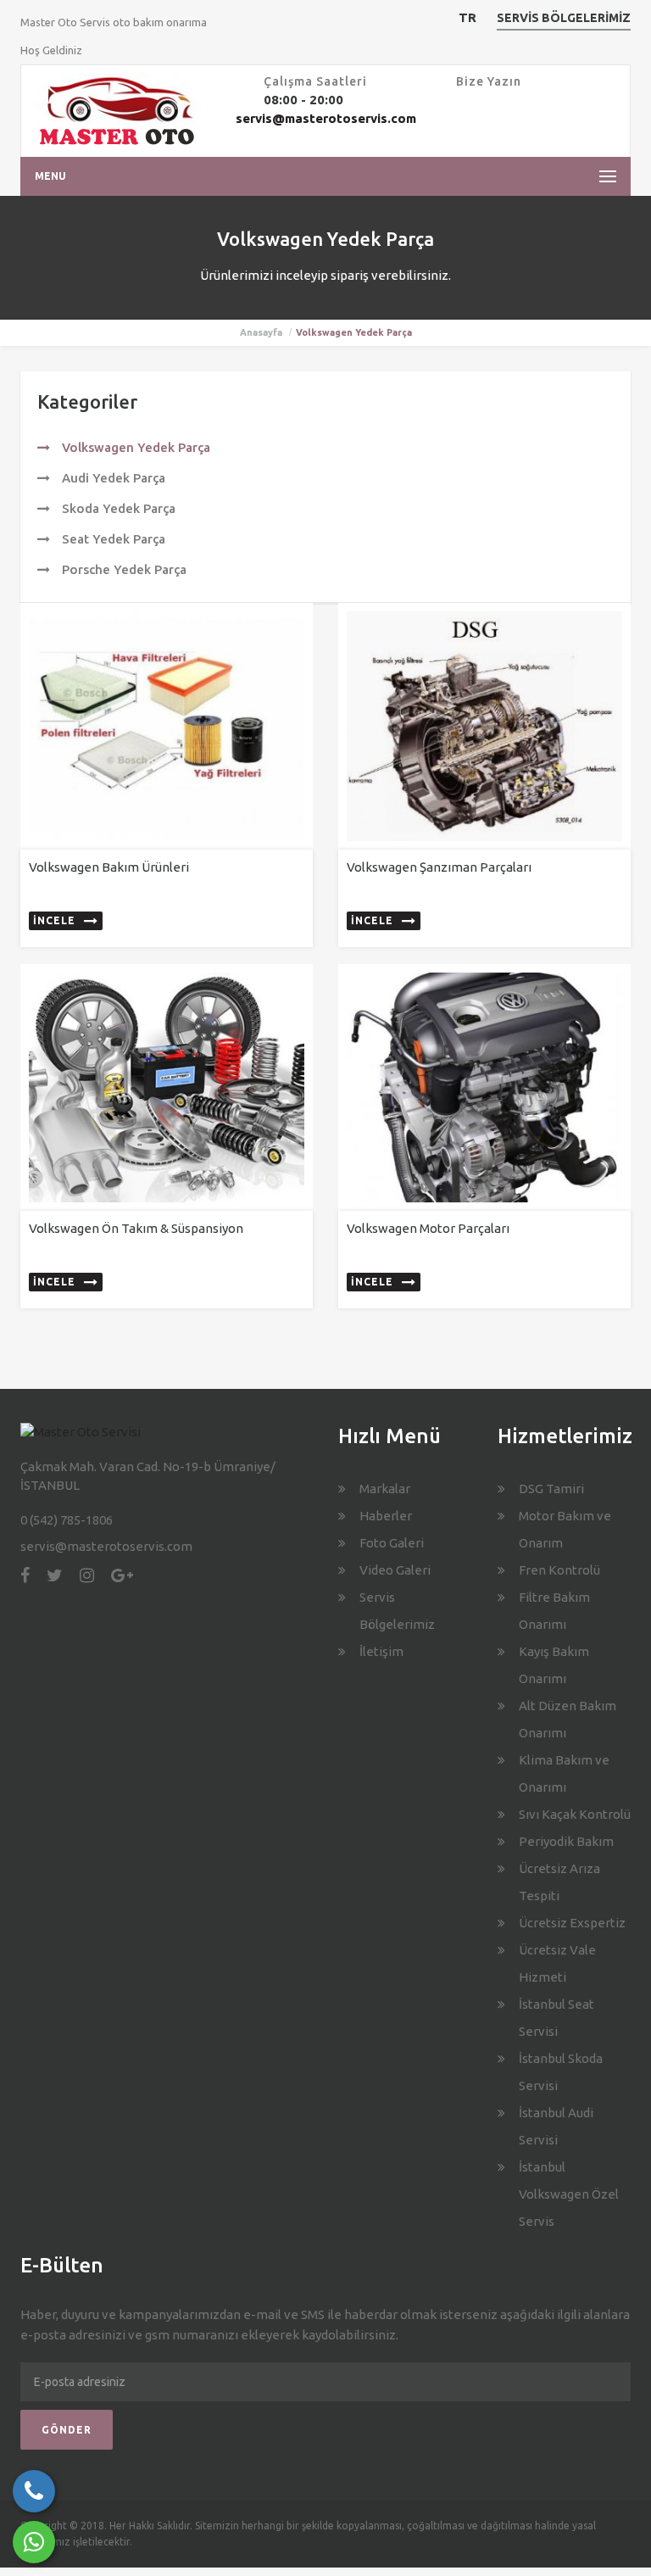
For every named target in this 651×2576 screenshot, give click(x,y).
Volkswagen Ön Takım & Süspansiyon (136, 1228)
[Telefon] (34, 2491)
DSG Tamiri (551, 1489)
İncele (54, 920)
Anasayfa (261, 332)
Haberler (386, 1516)
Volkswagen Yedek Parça (134, 447)
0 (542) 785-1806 (67, 1520)
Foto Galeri (392, 1543)
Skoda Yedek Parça (117, 508)
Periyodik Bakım (566, 1841)
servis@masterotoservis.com (326, 118)
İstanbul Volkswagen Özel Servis (569, 2194)
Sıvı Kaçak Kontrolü (575, 1814)
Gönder (67, 2430)
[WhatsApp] (34, 2542)
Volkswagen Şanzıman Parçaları (439, 867)
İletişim (381, 1651)
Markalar (385, 1489)
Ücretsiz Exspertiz (572, 1923)
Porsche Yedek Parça (122, 569)
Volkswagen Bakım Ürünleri (109, 867)
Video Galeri (395, 1570)
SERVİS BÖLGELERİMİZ (564, 18)
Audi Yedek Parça (112, 478)
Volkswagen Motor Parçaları (428, 1228)
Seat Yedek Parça (112, 539)
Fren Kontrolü (559, 1570)
